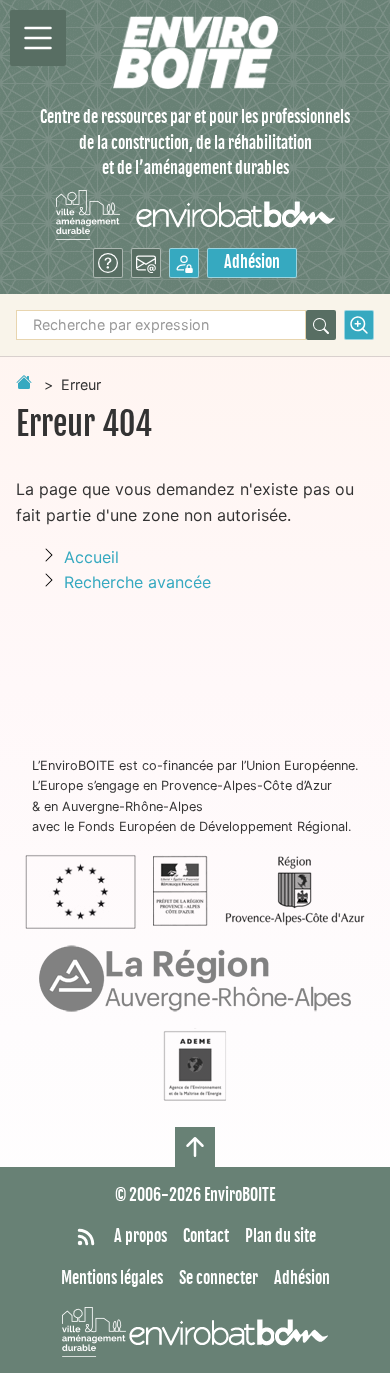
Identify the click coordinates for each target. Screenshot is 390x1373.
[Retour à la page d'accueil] (24, 382)
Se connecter (218, 1278)
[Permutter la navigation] (38, 38)
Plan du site (280, 1236)
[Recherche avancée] (359, 325)
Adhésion (252, 262)
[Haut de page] (195, 1147)
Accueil (91, 557)
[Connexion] (184, 263)
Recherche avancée (137, 582)
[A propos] (108, 263)
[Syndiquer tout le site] (86, 1237)
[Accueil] (195, 52)
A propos (140, 1236)
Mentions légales (112, 1278)
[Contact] (146, 263)
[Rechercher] (321, 325)
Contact (206, 1236)
